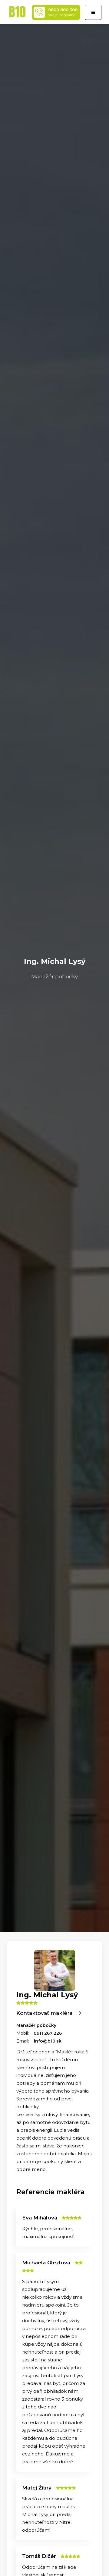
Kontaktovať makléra (45, 2013)
